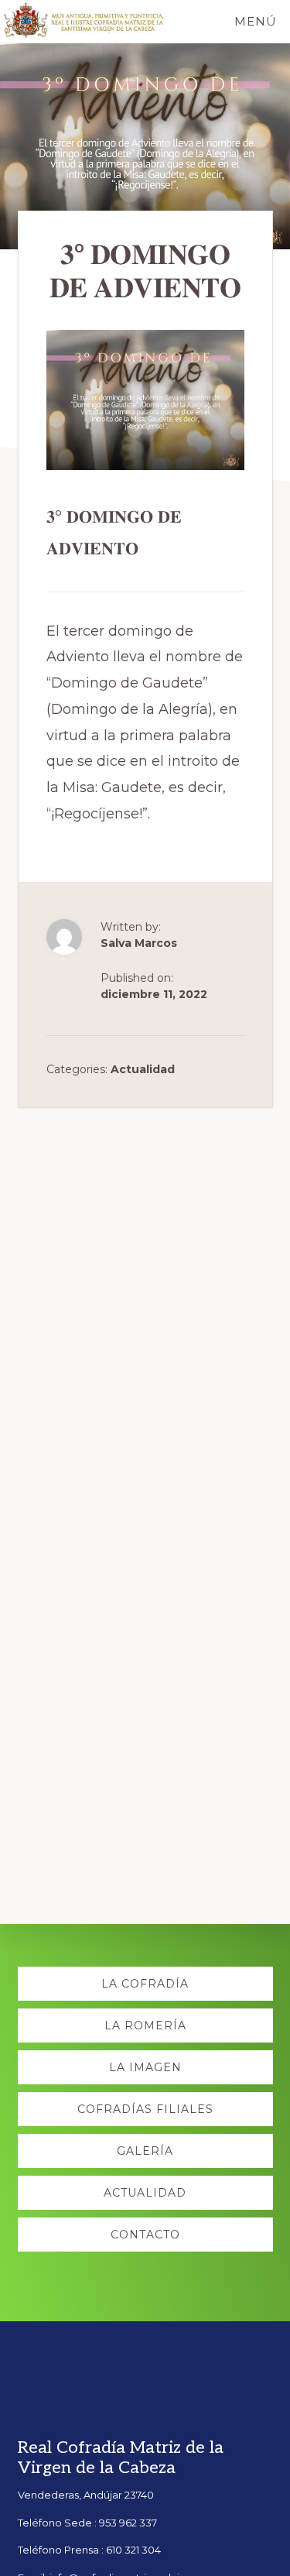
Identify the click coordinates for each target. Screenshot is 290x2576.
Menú (256, 21)
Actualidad (143, 1069)
